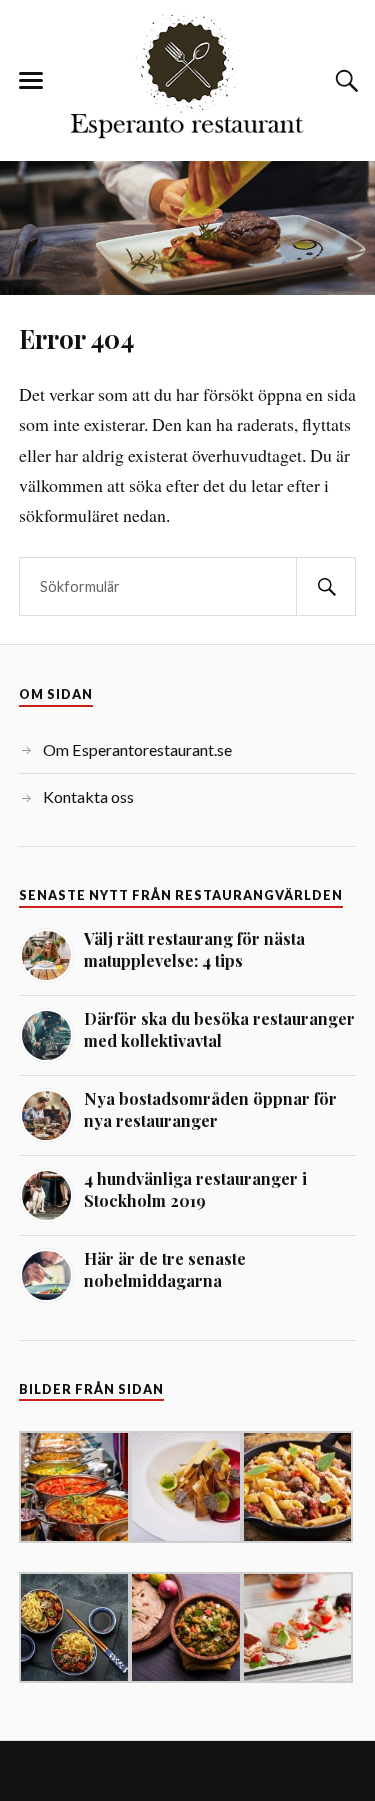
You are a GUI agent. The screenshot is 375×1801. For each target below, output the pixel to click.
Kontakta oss (88, 796)
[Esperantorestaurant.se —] (188, 79)
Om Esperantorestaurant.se (137, 749)
